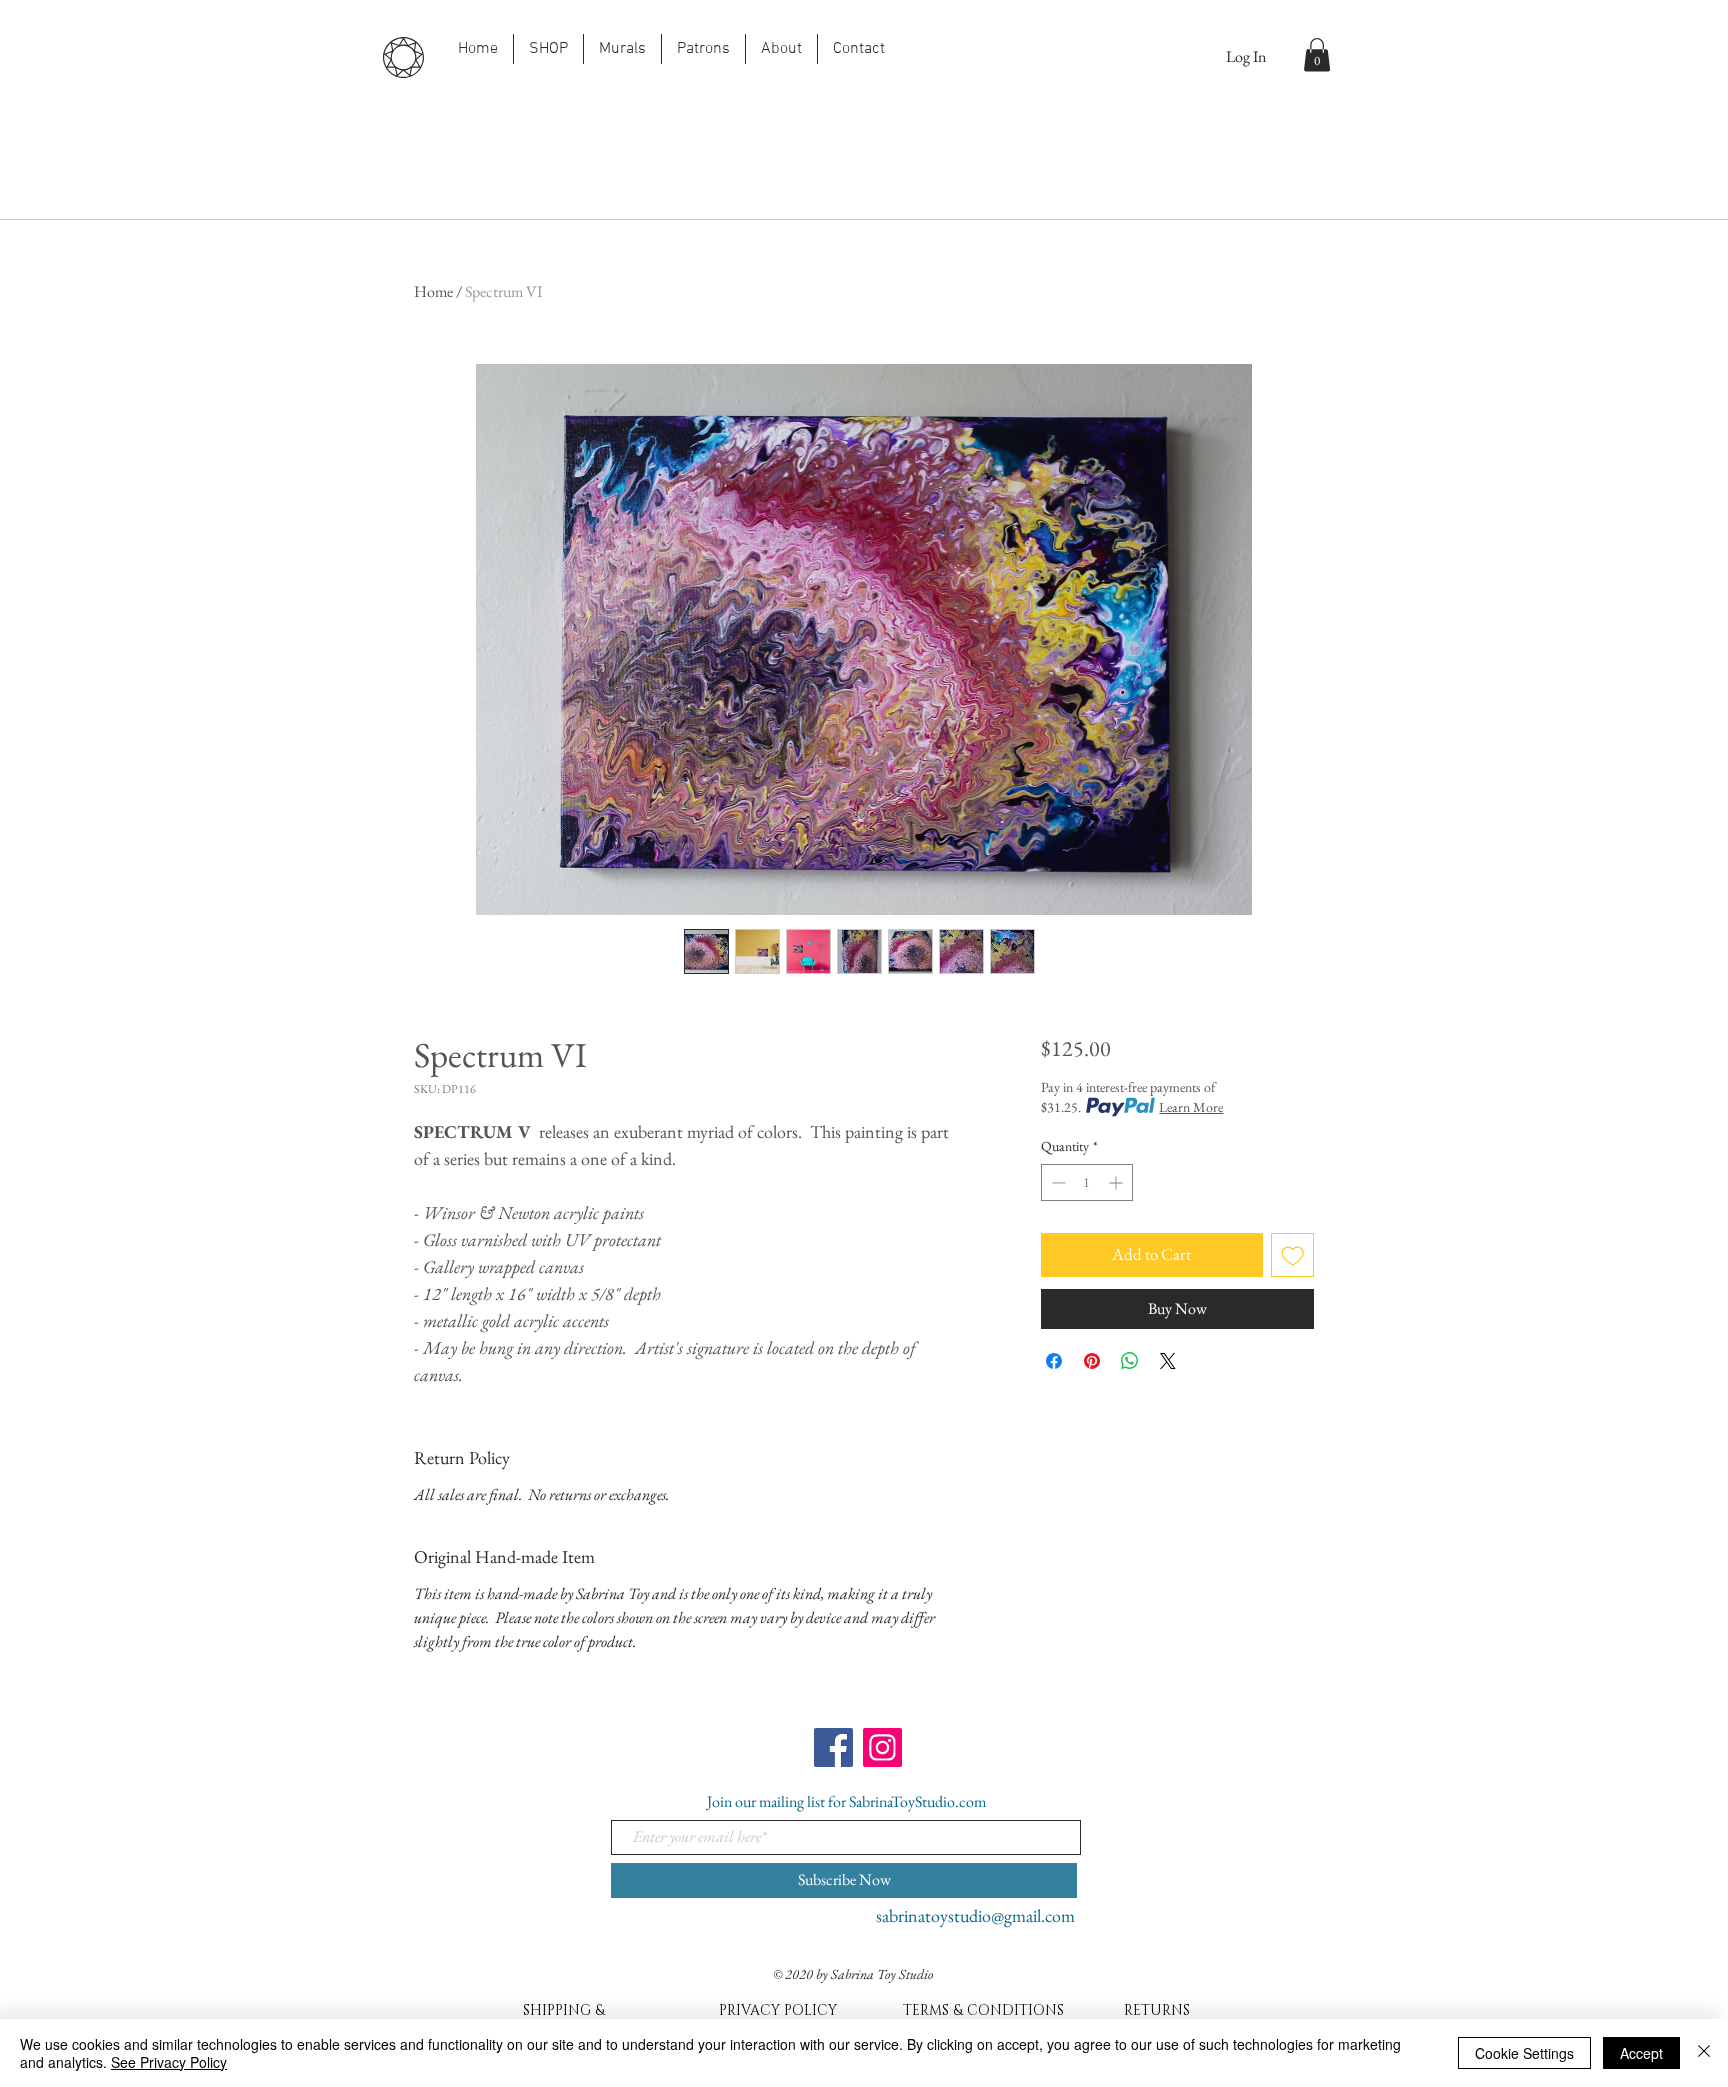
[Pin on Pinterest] (1092, 1361)
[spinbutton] (1087, 1182)
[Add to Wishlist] (1293, 1255)
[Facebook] (833, 1747)
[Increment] (1117, 1182)
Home (433, 291)
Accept (1641, 2053)
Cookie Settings (1524, 2053)
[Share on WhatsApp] (1130, 1361)
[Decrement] (1056, 1182)
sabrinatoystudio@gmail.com (975, 1915)
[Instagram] (882, 1747)
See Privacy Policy (169, 2062)
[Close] (1704, 2053)
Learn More (1191, 1107)
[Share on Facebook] (1054, 1361)
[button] (1317, 54)
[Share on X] (1168, 1361)
